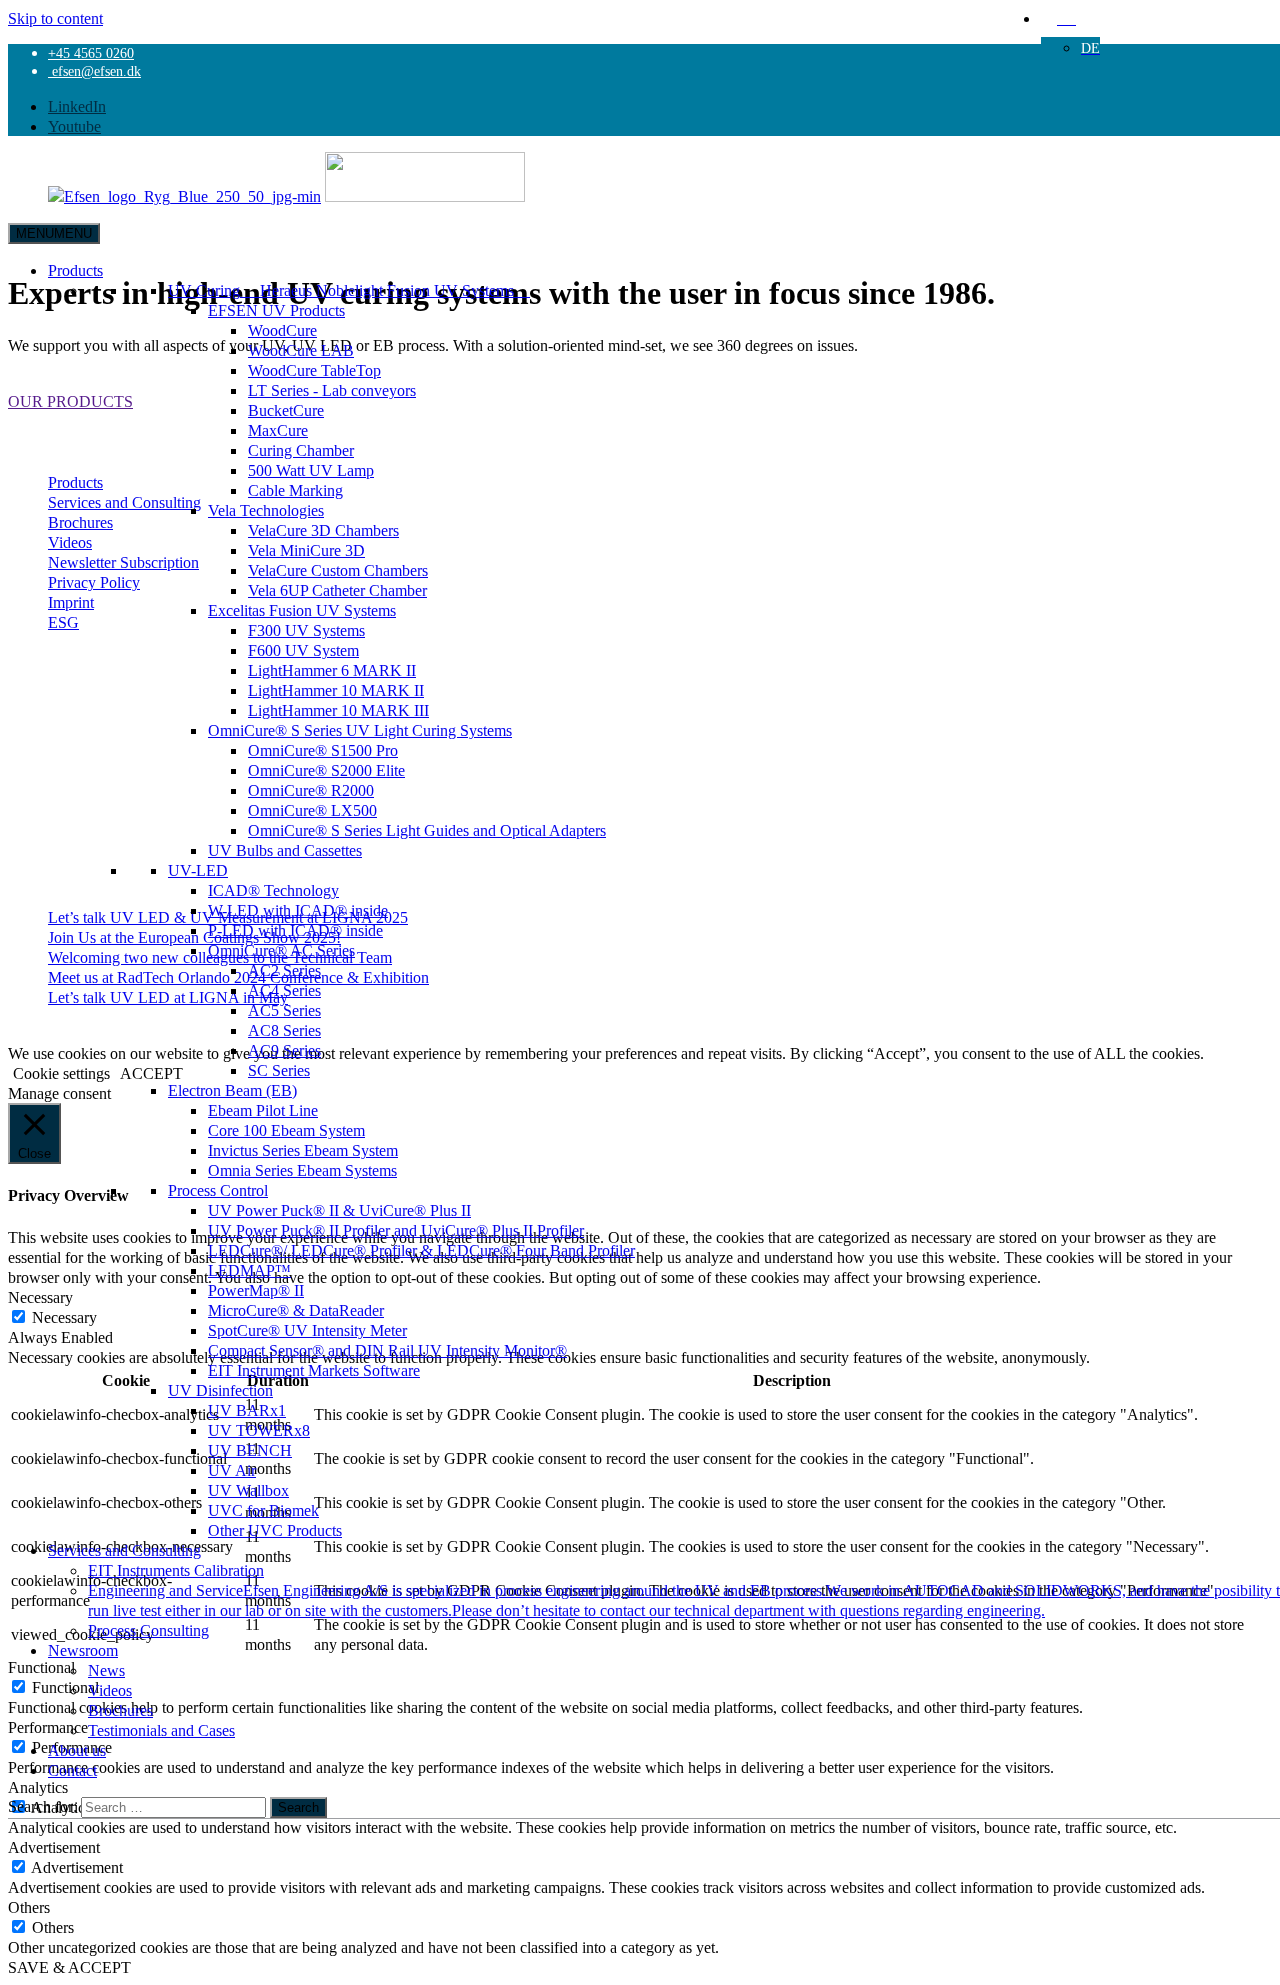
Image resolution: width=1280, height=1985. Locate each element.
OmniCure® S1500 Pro (323, 750)
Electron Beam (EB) (232, 1090)
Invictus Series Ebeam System (303, 1150)
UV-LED (198, 870)
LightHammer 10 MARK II (336, 690)
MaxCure (278, 430)
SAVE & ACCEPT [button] (69, 1967)
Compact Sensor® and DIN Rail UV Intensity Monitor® (387, 1350)
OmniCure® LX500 (312, 810)
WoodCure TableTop (314, 370)
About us (77, 1750)
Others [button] (29, 1907)
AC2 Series (284, 970)
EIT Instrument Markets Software (314, 1370)
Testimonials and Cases (161, 1730)
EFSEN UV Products (276, 310)
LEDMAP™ (249, 1270)
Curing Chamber (301, 450)
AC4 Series (284, 990)
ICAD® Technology (273, 890)
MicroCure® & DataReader (296, 1310)
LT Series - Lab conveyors (332, 390)
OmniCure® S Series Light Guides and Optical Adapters (427, 830)
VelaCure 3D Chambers (323, 530)
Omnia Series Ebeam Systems (302, 1170)
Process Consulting (148, 1630)
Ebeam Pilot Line (263, 1110)
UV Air (232, 1470)
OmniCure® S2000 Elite (326, 770)
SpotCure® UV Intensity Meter (307, 1330)
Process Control (218, 1190)
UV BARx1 (247, 1410)
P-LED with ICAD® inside (295, 930)
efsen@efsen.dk (94, 71)
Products (75, 270)
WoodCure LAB (301, 350)
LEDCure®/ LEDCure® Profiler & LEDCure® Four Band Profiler (421, 1250)
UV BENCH (250, 1450)
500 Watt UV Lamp (311, 470)
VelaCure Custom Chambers (338, 570)
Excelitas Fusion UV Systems (302, 610)
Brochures (120, 1710)
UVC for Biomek (263, 1510)
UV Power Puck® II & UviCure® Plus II (339, 1210)
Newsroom (83, 1650)
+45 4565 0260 (91, 53)
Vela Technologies (266, 510)
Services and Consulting (124, 1550)
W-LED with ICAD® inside (298, 910)
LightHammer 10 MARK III (338, 710)
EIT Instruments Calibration (176, 1570)
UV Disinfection (220, 1390)
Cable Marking (295, 490)
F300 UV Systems (306, 630)
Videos (110, 1690)
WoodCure (282, 330)
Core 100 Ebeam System (286, 1130)
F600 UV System (303, 650)
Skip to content (55, 18)
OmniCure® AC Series (281, 950)
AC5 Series (284, 1010)
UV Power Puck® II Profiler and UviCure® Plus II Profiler (396, 1230)
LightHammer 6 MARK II (332, 670)
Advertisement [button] (54, 1847)
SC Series (279, 1070)
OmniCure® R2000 (311, 790)
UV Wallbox (248, 1490)
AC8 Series (284, 1030)
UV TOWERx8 (259, 1430)
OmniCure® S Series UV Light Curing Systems (360, 730)
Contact (72, 1770)
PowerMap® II (256, 1290)
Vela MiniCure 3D (306, 550)
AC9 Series (284, 1050)
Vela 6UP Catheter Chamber (337, 590)
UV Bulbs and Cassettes (285, 850)
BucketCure (286, 410)
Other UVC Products (275, 1530)
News (106, 1670)
